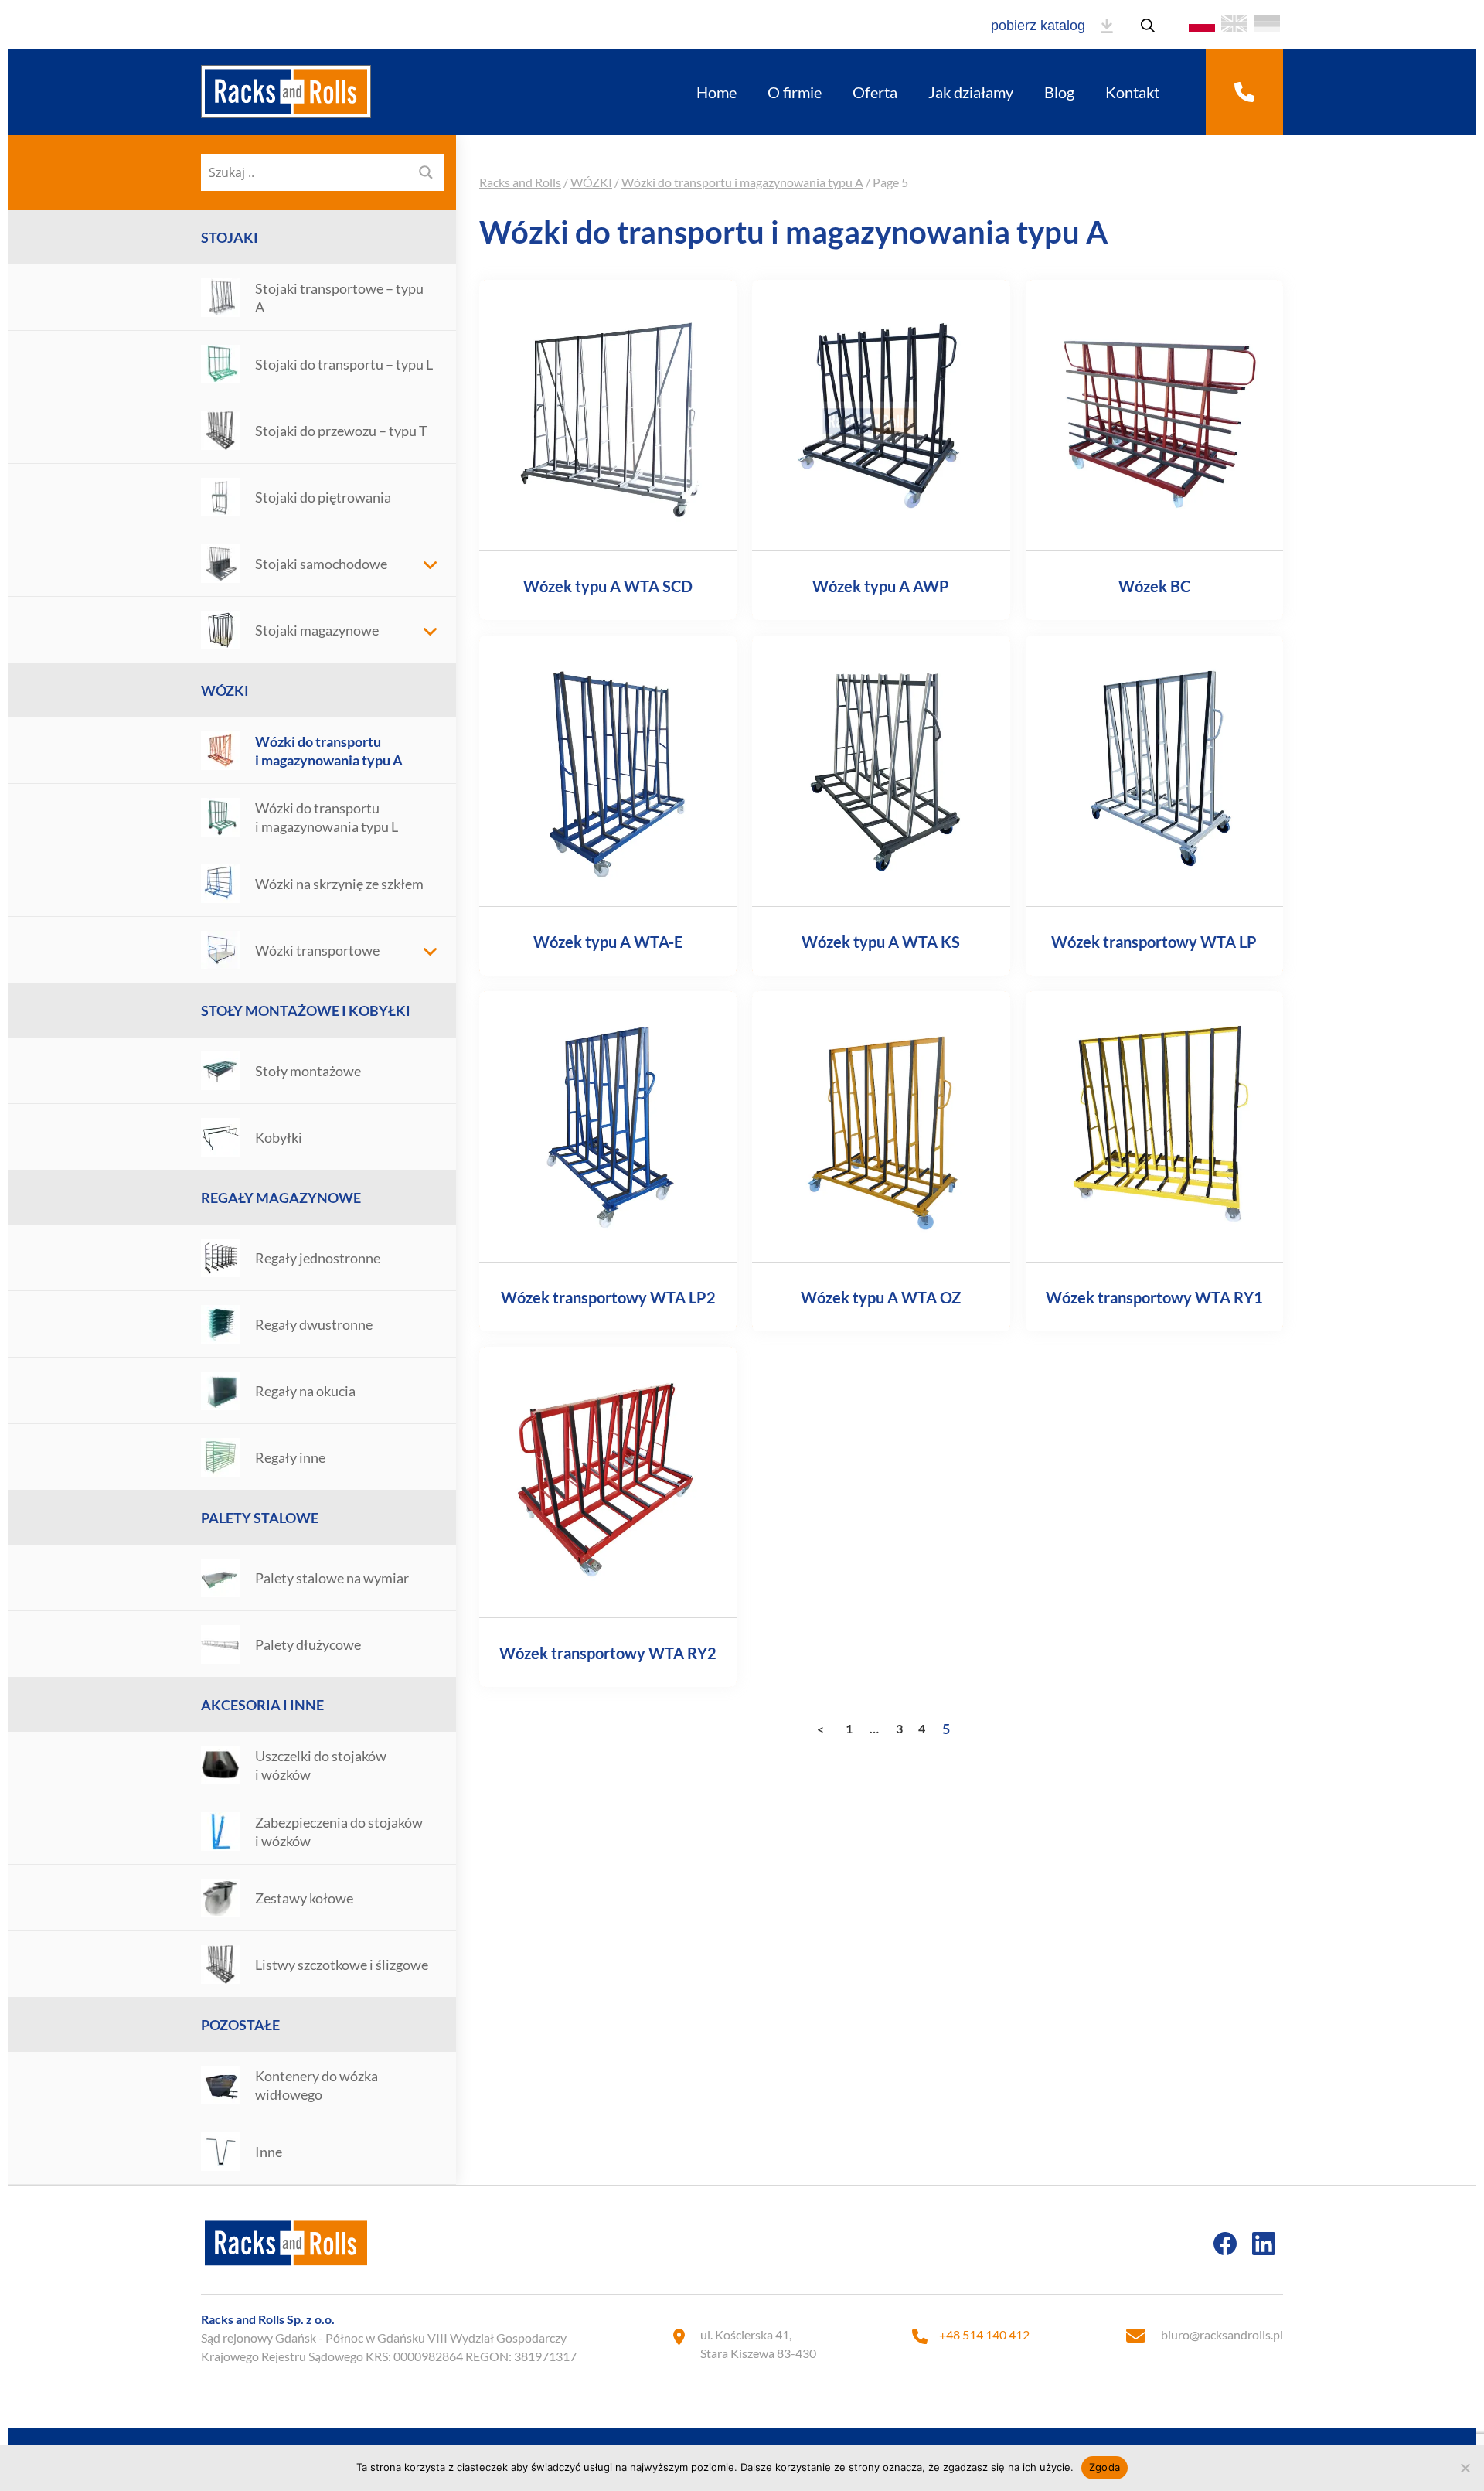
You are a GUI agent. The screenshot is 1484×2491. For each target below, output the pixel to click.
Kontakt (1132, 92)
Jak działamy (971, 92)
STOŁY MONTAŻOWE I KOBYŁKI (306, 1010)
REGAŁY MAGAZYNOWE (281, 1198)
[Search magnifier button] (426, 172)
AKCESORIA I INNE (262, 1705)
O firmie (795, 92)
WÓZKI (225, 690)
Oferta (875, 92)
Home (716, 92)
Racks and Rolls (520, 182)
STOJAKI (230, 237)
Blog (1059, 92)
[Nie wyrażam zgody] (1465, 2468)
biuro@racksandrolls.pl (1222, 2334)
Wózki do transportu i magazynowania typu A (742, 182)
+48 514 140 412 (984, 2334)
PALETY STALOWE (260, 1518)
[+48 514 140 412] (1244, 92)
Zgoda (1104, 2467)
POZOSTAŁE (240, 2025)
